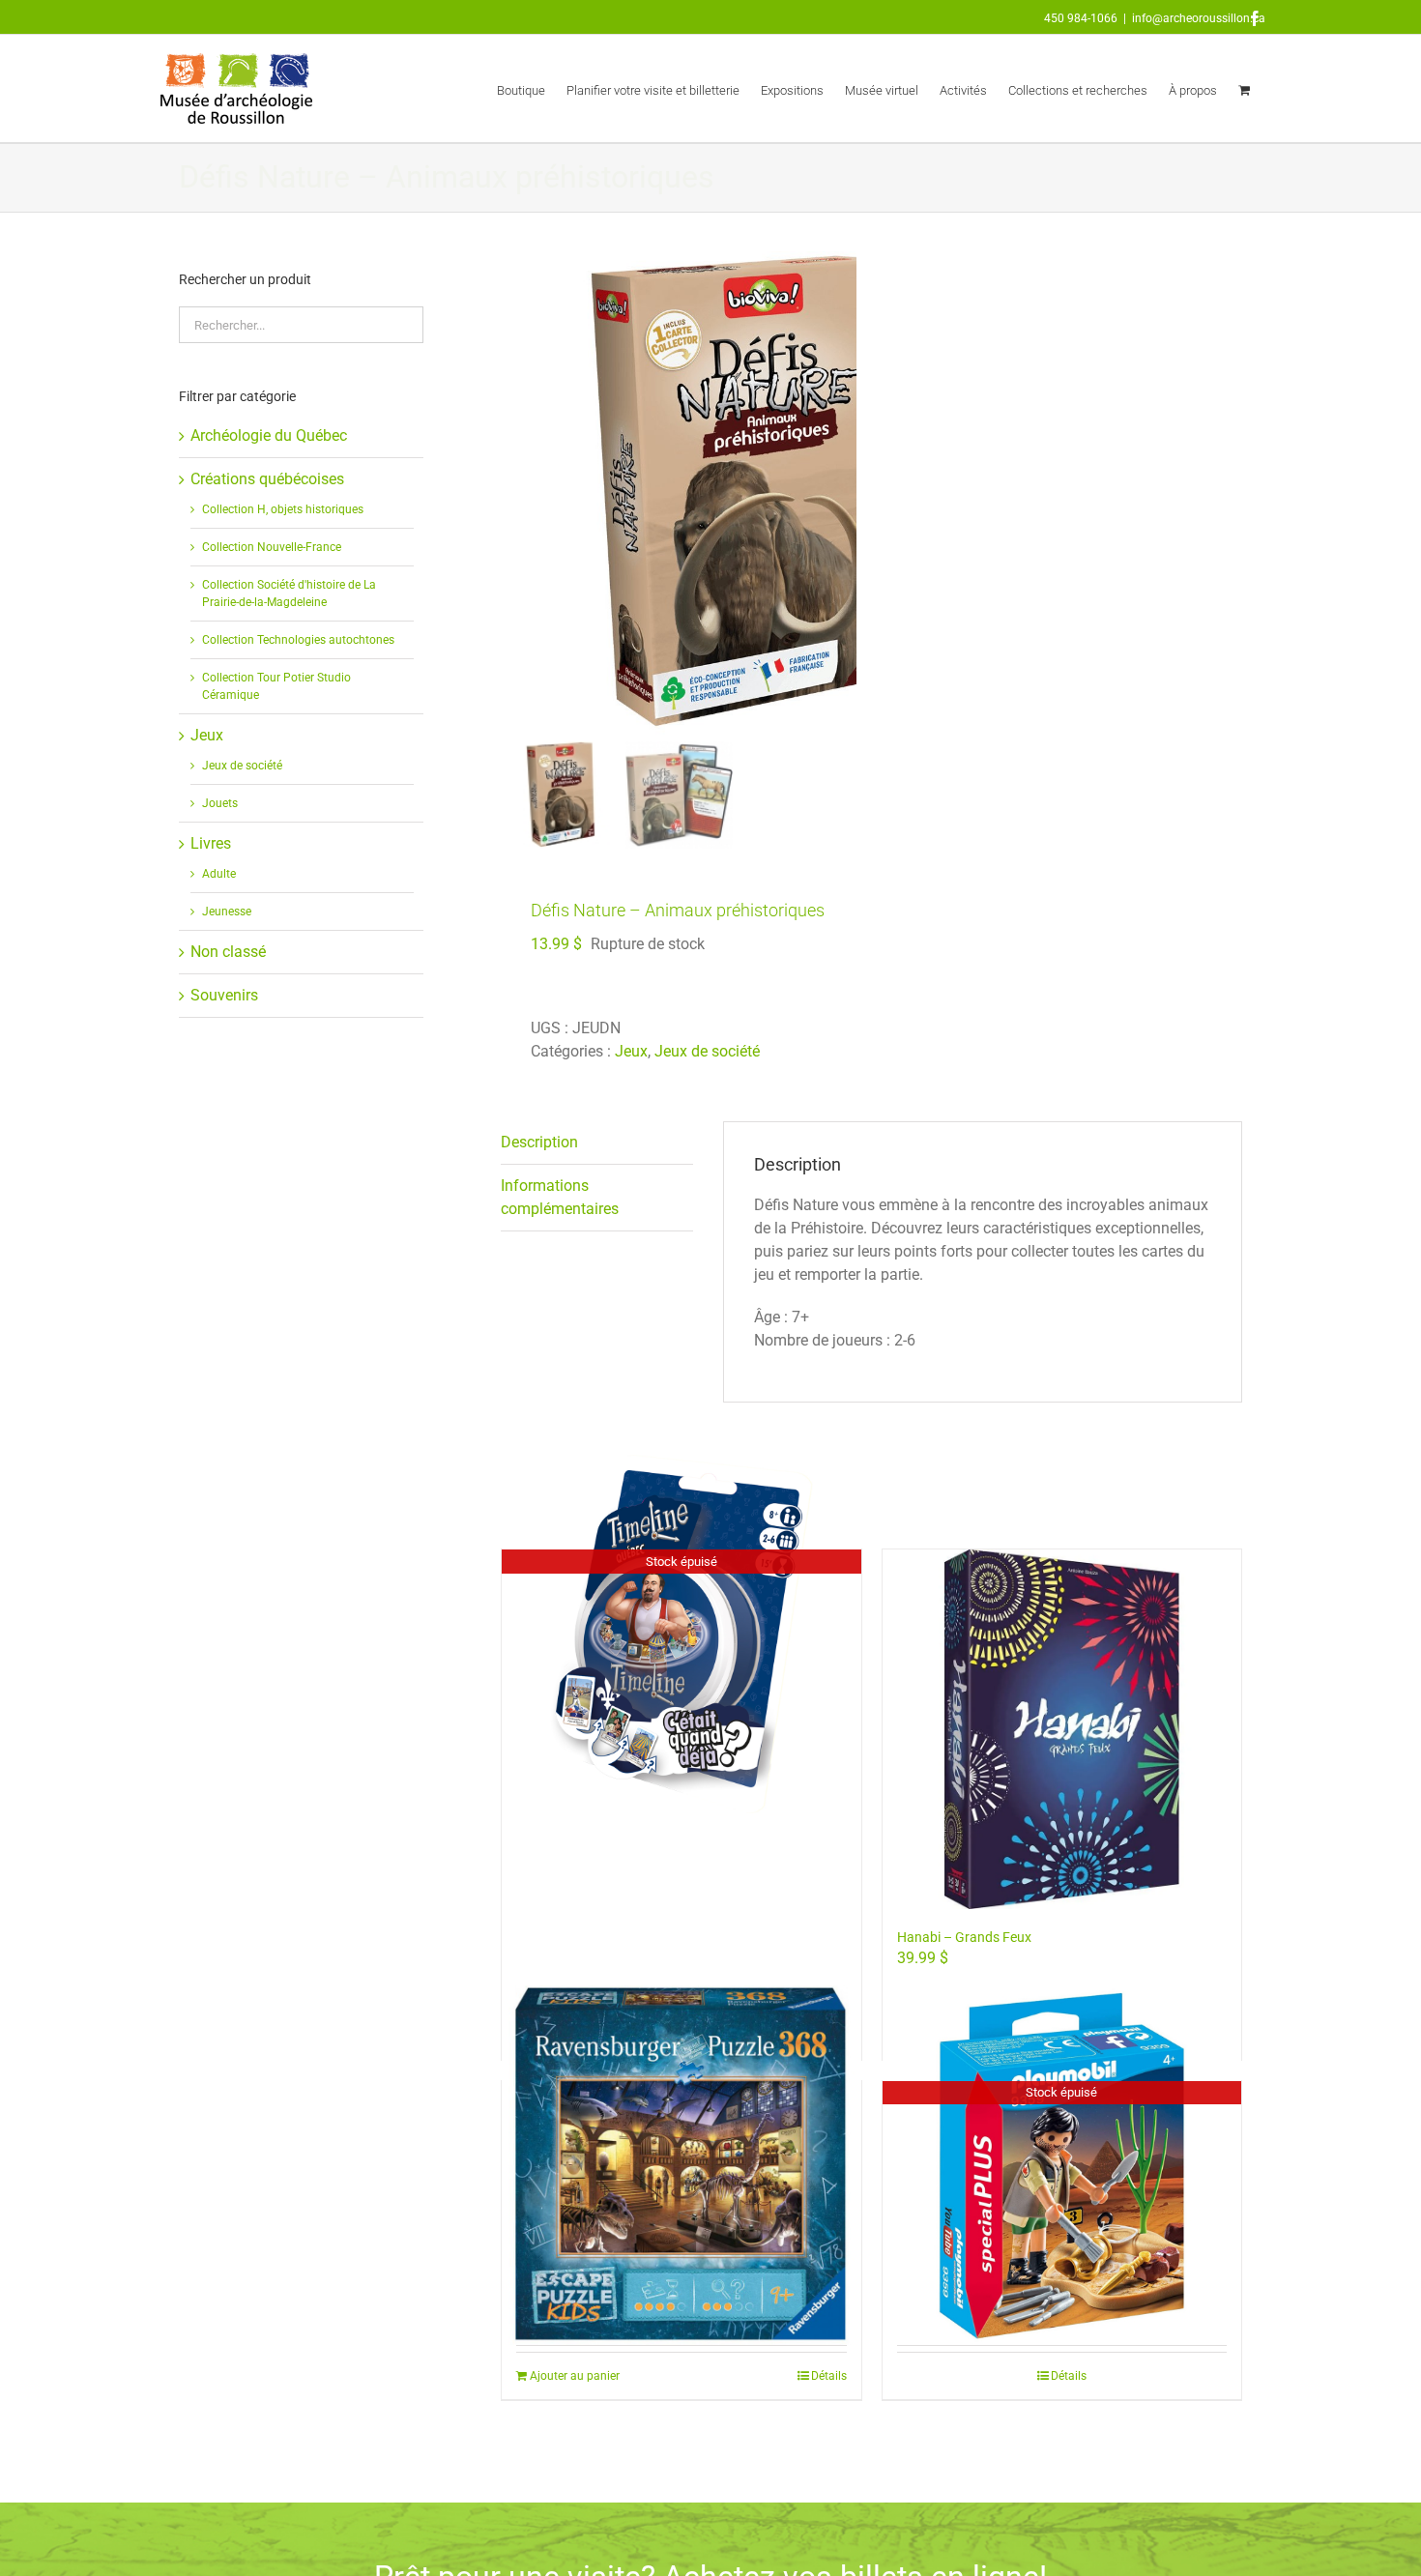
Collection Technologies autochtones (298, 640)
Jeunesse (227, 912)
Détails (829, 2376)
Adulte (219, 874)
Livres (211, 843)
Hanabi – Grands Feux (964, 1937)
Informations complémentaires (560, 1197)
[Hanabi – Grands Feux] (1062, 1729)
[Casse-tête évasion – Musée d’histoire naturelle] (681, 2166)
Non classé (228, 952)
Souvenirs (224, 995)
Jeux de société (707, 1051)
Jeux (631, 1051)
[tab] (597, 1143)
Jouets (220, 803)
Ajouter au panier (575, 2376)
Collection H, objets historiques (283, 509)
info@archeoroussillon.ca (1199, 18)
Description (539, 1142)
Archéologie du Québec (269, 435)
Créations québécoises (267, 479)
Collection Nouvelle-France (272, 547)
